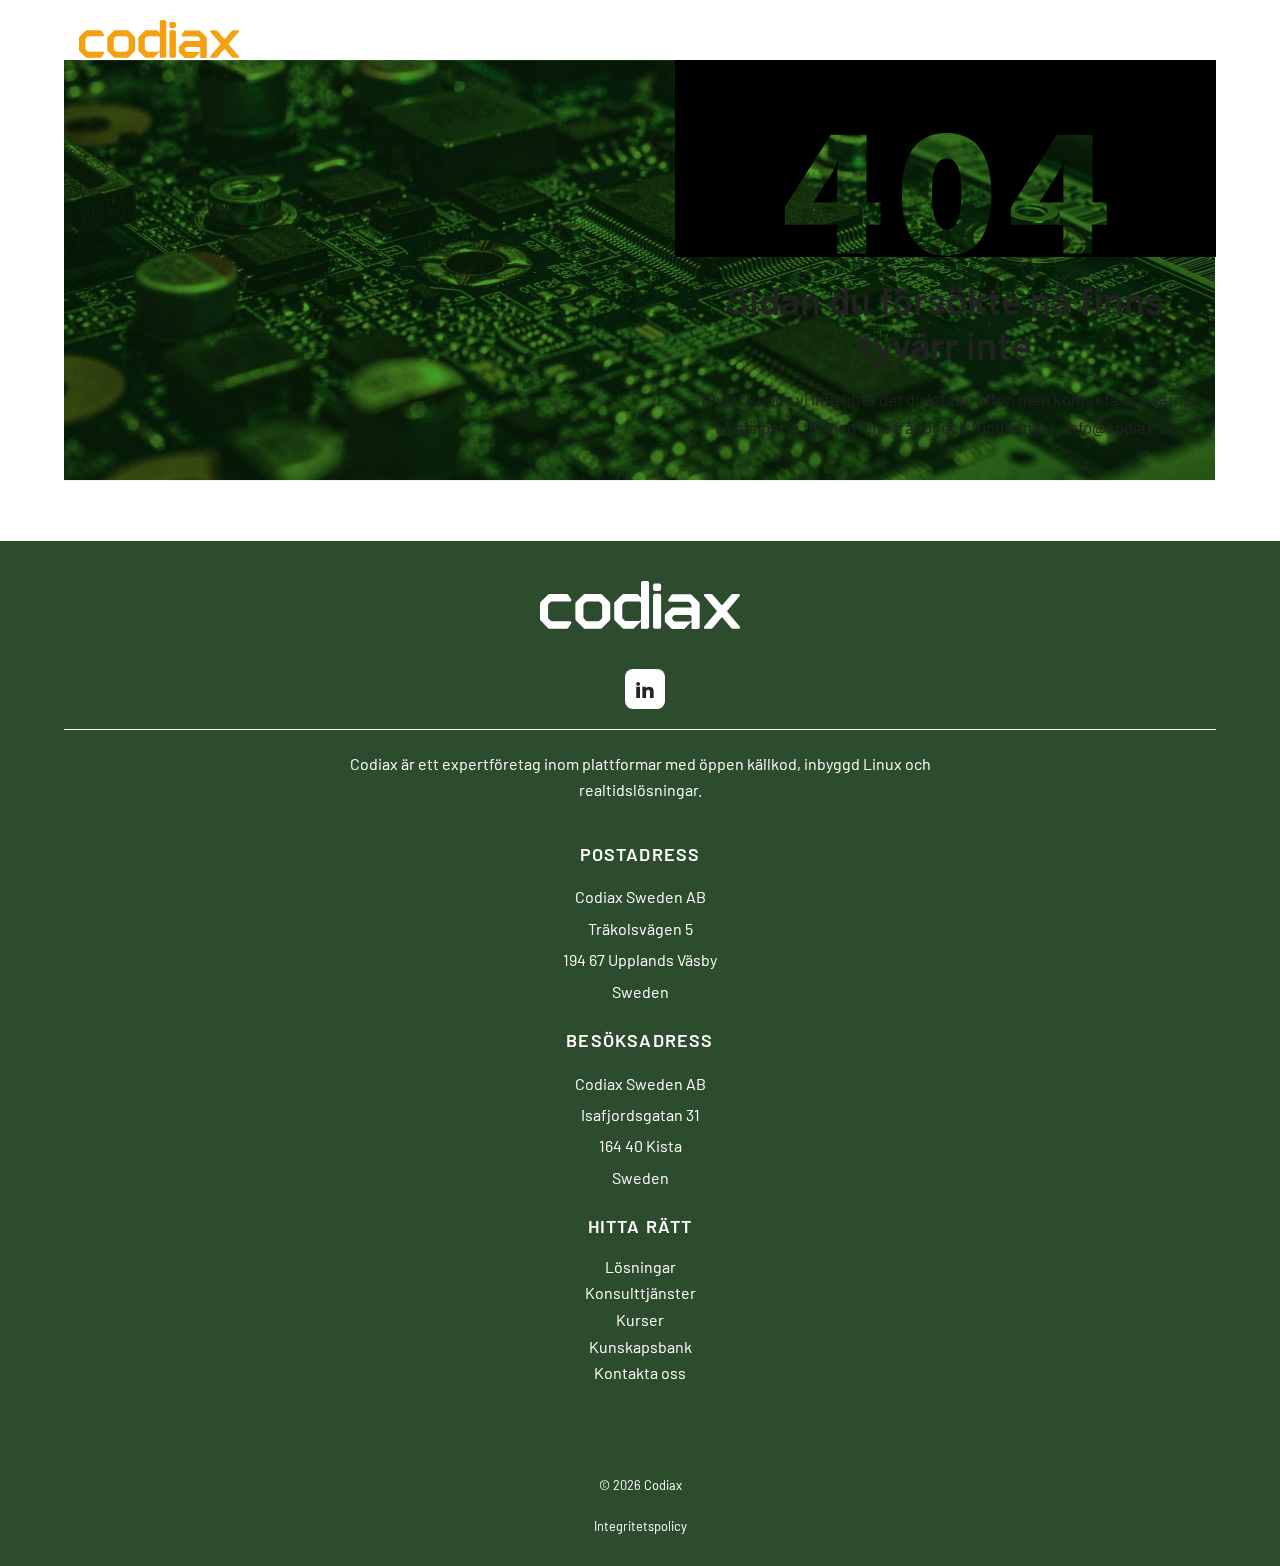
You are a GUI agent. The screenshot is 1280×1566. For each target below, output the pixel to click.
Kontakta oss (640, 1372)
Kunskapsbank (640, 1346)
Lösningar (640, 1266)
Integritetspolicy (640, 1525)
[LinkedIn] (645, 689)
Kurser (640, 1319)
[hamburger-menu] (1250, 39)
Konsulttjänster (640, 1292)
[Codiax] (159, 45)
